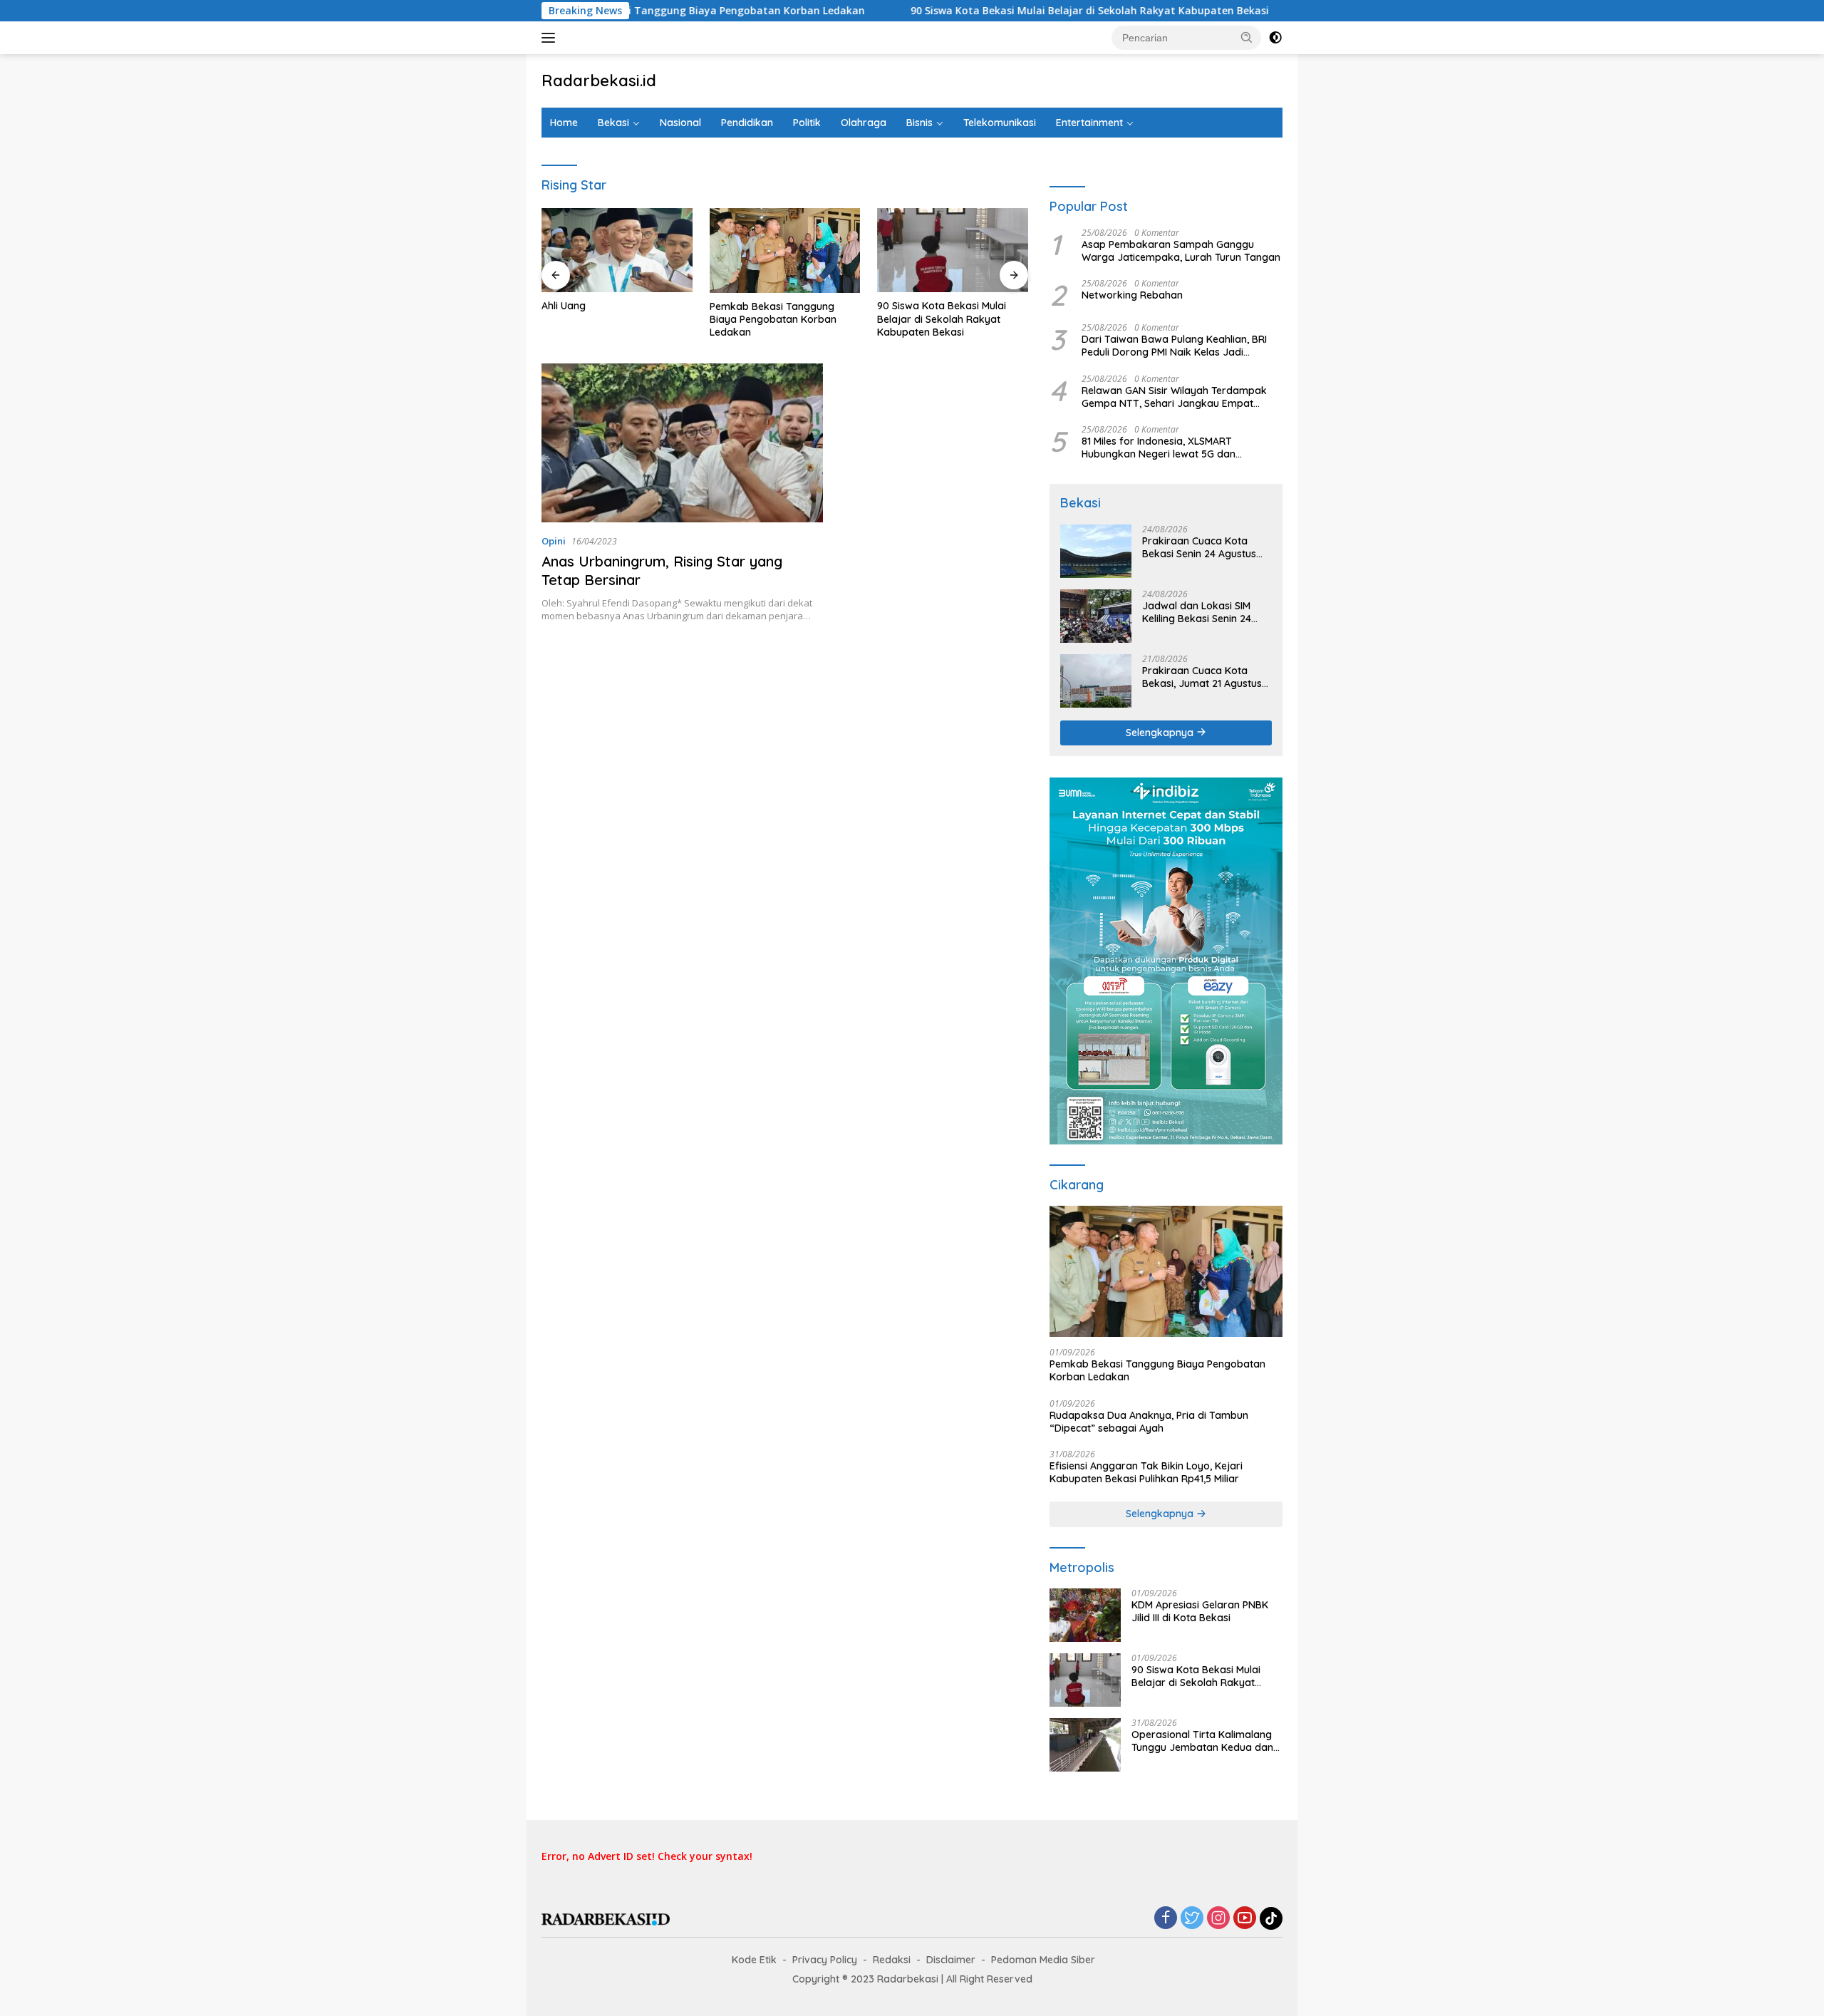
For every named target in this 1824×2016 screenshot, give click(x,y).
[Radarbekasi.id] (606, 1918)
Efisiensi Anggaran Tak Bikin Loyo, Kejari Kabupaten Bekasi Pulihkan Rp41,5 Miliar (1146, 1472)
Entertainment (1089, 123)
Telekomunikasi (1000, 123)
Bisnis (919, 123)
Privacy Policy (825, 1960)
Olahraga (864, 123)
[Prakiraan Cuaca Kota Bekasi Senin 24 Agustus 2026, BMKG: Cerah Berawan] (1096, 551)
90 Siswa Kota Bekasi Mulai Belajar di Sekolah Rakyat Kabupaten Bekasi (1019, 11)
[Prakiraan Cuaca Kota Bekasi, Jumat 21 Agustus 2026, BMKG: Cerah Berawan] (1096, 681)
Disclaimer (951, 1960)
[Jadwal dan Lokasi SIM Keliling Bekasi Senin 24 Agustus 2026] (1096, 616)
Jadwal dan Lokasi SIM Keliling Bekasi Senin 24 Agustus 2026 (1197, 612)
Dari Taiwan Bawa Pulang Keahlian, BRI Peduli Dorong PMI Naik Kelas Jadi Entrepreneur (1174, 346)
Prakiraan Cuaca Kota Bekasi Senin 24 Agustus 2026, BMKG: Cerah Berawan (1199, 547)
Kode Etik (754, 1960)
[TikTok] (1271, 1918)
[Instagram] (1218, 1919)
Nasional (680, 123)
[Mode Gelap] (1275, 38)
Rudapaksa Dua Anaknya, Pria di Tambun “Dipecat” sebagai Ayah (1149, 1422)
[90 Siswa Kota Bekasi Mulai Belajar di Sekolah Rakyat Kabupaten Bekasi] (953, 250)
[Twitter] (1192, 1919)
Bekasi (613, 123)
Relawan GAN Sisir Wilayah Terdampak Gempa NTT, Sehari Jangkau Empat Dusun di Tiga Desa (1174, 397)
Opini (554, 541)
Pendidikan (747, 123)
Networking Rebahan (1132, 295)
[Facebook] (1166, 1919)
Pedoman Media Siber (1043, 1960)
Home (564, 123)
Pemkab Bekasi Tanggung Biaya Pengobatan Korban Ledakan (640, 11)
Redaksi (892, 1960)
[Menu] (551, 38)
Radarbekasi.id (599, 81)
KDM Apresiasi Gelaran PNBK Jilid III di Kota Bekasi (1200, 1611)
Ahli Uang (564, 306)
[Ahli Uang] (617, 250)
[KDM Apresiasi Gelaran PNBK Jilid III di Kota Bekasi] (1085, 1615)
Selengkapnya (1161, 733)
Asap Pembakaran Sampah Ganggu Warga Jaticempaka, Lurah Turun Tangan (1181, 251)
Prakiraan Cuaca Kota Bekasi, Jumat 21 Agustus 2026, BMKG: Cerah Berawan (1202, 677)
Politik (807, 123)
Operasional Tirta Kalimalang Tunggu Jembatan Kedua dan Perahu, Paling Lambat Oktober (1206, 1741)
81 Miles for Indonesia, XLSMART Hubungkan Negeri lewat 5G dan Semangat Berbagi (1159, 448)
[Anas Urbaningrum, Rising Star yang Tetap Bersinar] (682, 443)
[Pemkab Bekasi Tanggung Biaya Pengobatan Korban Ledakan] (785, 250)
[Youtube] (1245, 1919)
